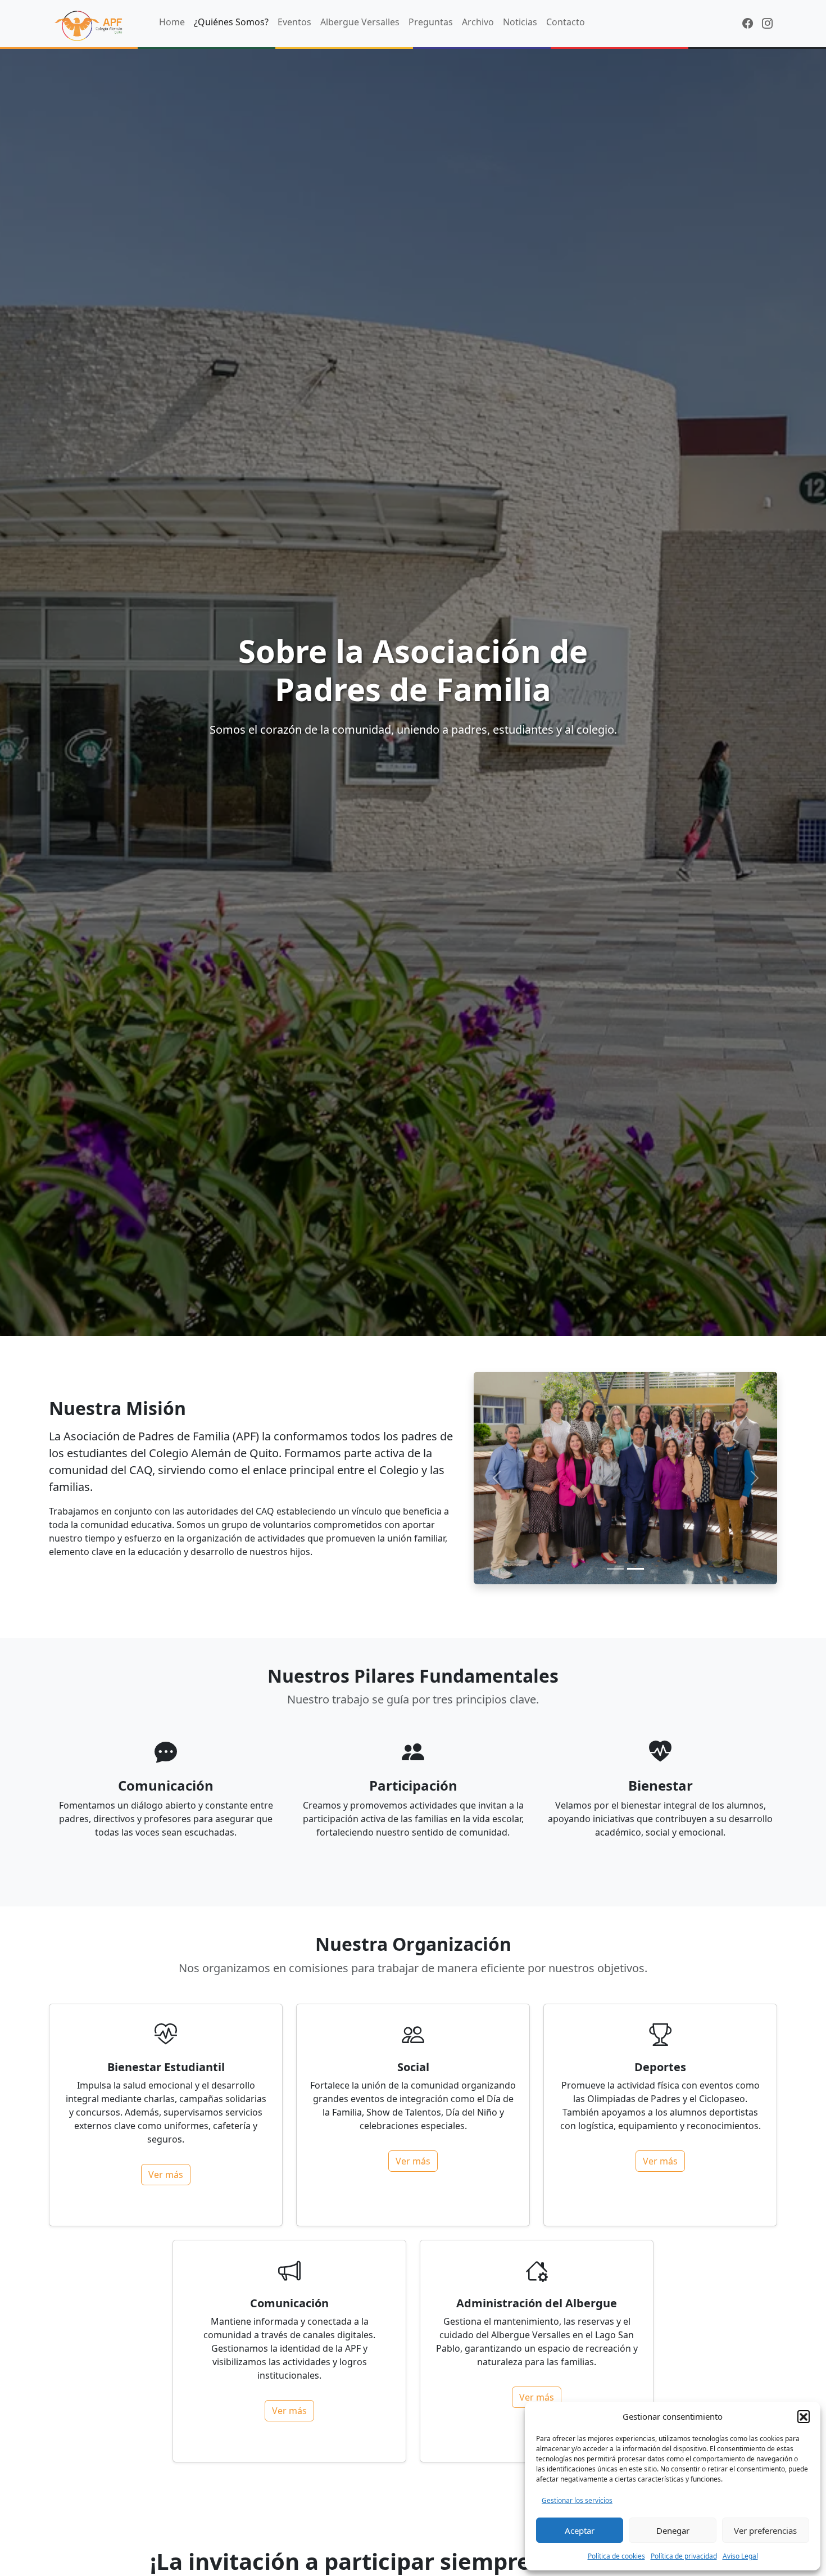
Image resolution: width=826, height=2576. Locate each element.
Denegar (673, 2530)
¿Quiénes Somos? (231, 22)
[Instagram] (767, 23)
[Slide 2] (636, 1569)
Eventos (294, 22)
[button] (804, 2416)
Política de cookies (616, 2556)
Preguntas (431, 22)
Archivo (478, 22)
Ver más (166, 2175)
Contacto (566, 22)
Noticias (520, 22)
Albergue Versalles (360, 22)
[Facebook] (748, 23)
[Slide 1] (615, 1569)
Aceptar (580, 2530)
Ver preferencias (765, 2530)
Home (172, 22)
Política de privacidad (684, 2556)
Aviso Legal (740, 2556)
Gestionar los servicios (577, 2500)
